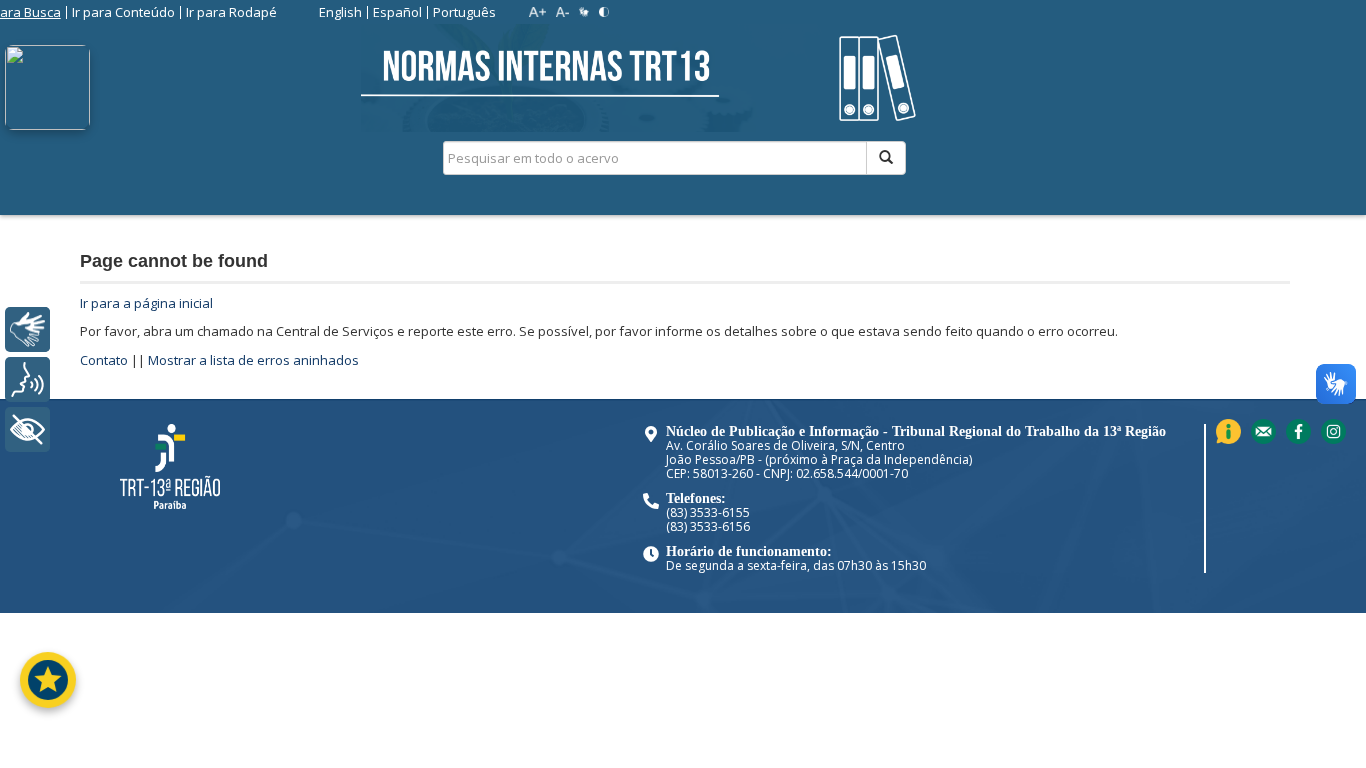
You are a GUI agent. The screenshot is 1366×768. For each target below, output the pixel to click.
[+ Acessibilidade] (27, 429)
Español (397, 12)
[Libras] (27, 329)
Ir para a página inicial (146, 303)
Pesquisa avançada (976, 229)
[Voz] (27, 379)
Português (464, 12)
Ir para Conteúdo (123, 12)
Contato (104, 360)
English (340, 12)
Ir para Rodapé (231, 12)
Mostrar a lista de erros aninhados (253, 360)
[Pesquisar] (886, 158)
